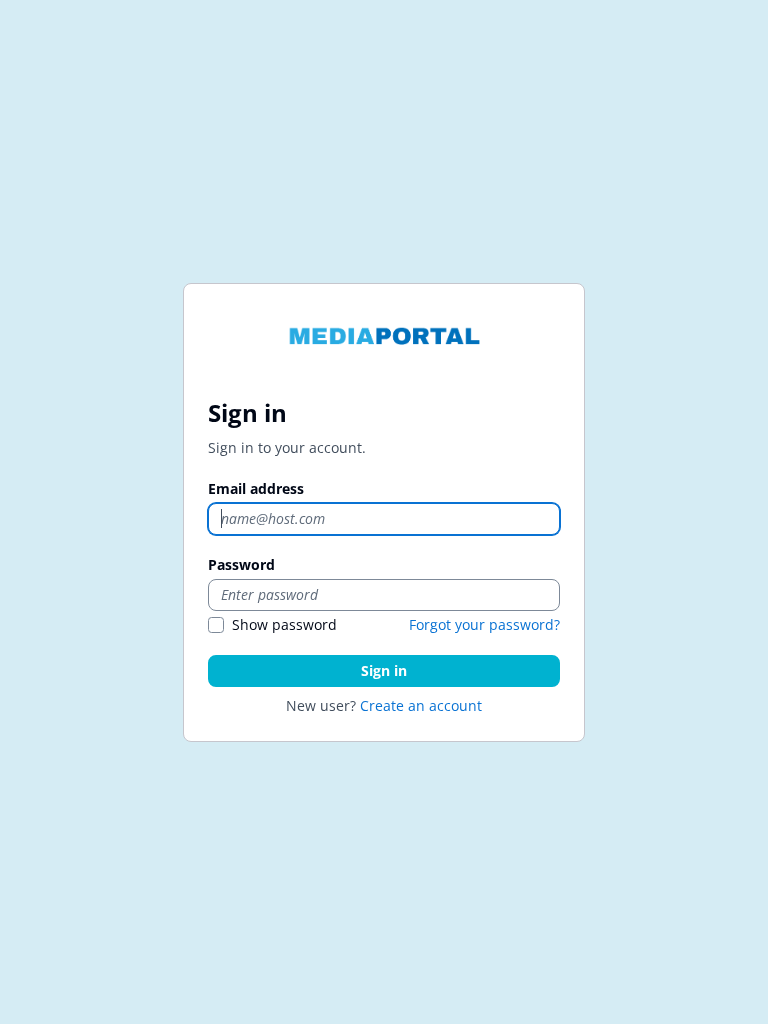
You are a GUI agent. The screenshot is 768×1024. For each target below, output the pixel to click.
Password (241, 564)
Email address (256, 488)
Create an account (421, 705)
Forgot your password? (484, 624)
